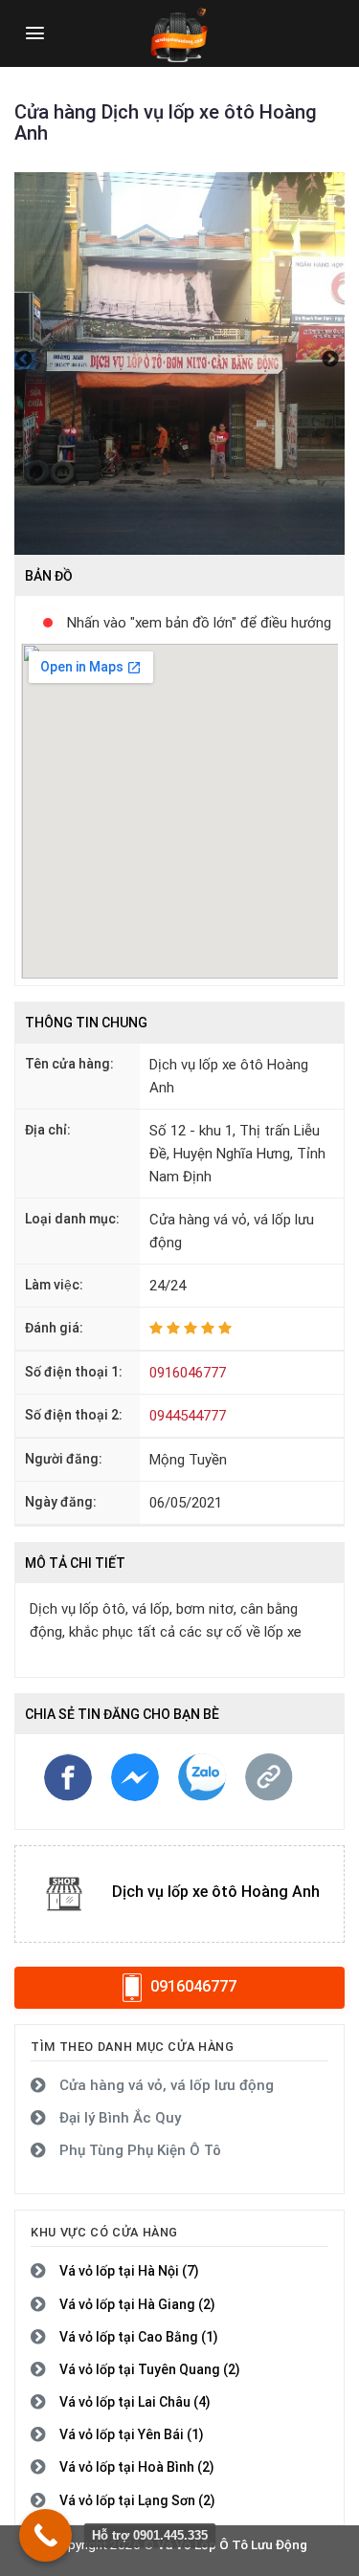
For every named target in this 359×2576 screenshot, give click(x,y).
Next (330, 363)
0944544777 (188, 1416)
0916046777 (188, 1373)
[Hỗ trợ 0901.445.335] (45, 2535)
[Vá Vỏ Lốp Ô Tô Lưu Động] (180, 33)
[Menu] (35, 33)
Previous (24, 363)
